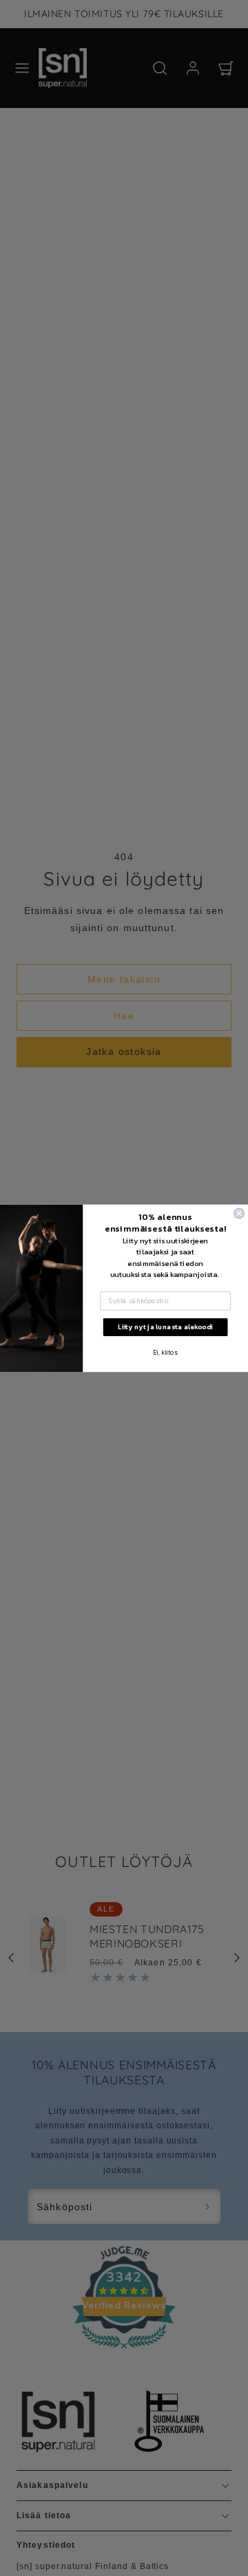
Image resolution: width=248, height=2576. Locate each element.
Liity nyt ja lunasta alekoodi (165, 1326)
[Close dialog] (239, 1213)
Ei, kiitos (165, 1352)
